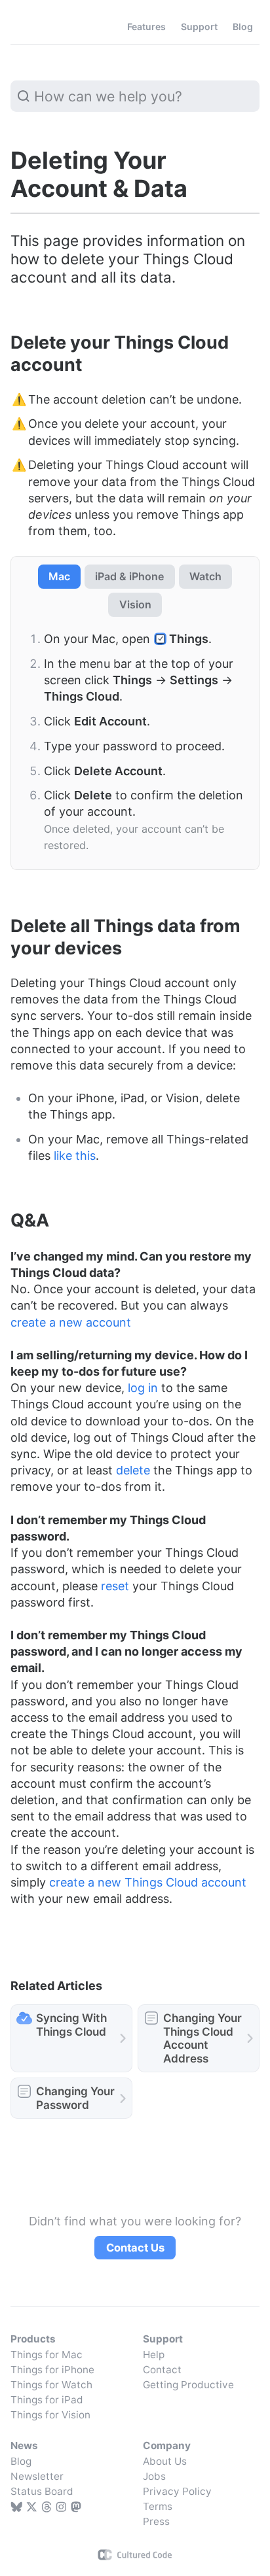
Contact (162, 2370)
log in (143, 1388)
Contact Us (135, 2248)
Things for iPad (47, 2400)
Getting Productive (188, 2385)
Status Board (42, 2491)
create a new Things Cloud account (148, 1882)
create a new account (71, 1322)
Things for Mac (47, 2355)
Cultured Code (135, 2555)
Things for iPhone (52, 2370)
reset (115, 1586)
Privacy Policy (177, 2491)
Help (154, 2355)
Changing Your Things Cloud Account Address (202, 2038)
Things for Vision (50, 2415)
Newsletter (37, 2476)
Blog (21, 2461)
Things (39, 27)
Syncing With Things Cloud (71, 2025)
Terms (158, 2506)
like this (75, 1156)
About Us (165, 2461)
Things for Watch (51, 2385)
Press (156, 2521)
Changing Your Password (75, 2098)
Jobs (154, 2476)
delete (133, 1470)
